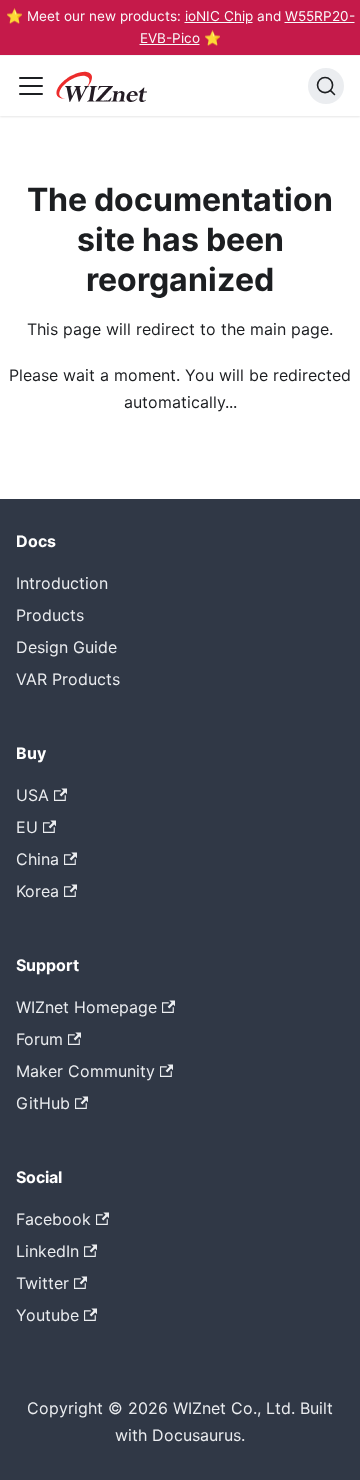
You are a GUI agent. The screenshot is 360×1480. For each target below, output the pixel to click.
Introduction (62, 583)
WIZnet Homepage (86, 1007)
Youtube (47, 1315)
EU (27, 827)
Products (50, 615)
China (37, 859)
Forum (39, 1039)
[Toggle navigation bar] (31, 86)
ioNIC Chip (219, 16)
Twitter (42, 1283)
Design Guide (66, 647)
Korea (37, 891)
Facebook (53, 1219)
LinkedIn (47, 1251)
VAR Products (68, 679)
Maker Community (85, 1071)
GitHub (43, 1103)
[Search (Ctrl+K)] (326, 86)
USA (32, 795)
